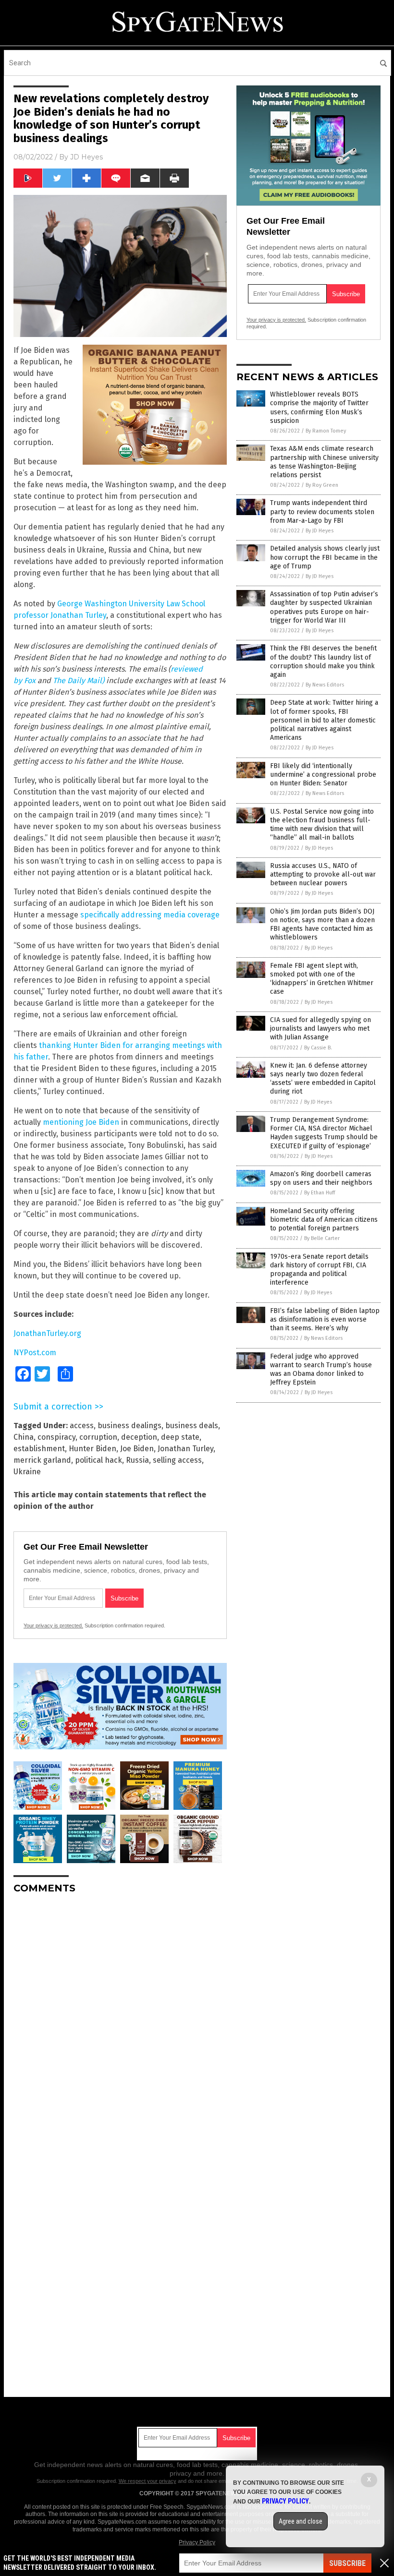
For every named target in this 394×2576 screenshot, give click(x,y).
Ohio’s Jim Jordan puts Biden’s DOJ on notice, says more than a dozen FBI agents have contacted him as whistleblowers (322, 925)
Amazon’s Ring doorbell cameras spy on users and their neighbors (321, 1178)
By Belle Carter (322, 1238)
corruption (98, 1437)
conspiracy (56, 1437)
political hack (98, 1460)
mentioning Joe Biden (81, 1122)
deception (139, 1437)
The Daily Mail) (79, 680)
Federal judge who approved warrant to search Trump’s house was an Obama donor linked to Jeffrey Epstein (321, 1370)
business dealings (129, 1426)
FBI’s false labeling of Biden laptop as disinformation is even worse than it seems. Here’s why (325, 1319)
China (24, 1437)
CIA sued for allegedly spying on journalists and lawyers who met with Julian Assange (320, 1029)
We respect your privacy (148, 2481)
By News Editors (325, 685)
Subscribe (347, 2563)
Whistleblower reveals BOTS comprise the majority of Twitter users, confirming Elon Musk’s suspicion (319, 408)
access (82, 1426)
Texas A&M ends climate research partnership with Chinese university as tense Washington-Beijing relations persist (324, 462)
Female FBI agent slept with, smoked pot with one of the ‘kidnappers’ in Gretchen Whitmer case (322, 979)
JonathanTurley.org (47, 1333)
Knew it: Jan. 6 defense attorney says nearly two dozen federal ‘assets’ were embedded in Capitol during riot (323, 1079)
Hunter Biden (92, 1449)
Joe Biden (137, 1449)
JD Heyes (86, 157)
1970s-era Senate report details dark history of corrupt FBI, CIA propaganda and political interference (319, 1270)
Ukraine (27, 1472)
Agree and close (301, 2521)
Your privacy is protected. (53, 1625)
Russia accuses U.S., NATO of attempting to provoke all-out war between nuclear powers (323, 874)
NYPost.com (35, 1353)
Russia (137, 1460)
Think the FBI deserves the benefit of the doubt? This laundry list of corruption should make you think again (323, 662)
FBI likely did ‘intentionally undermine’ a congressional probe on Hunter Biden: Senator (323, 775)
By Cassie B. (318, 1048)
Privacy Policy (197, 2542)
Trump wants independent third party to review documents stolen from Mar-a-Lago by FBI (322, 512)
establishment (39, 1449)
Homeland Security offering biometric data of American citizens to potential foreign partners (324, 1220)
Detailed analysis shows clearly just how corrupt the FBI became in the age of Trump (325, 557)
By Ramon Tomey (326, 431)
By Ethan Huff (320, 1193)
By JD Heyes (320, 531)
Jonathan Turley (185, 1449)
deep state (180, 1437)
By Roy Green (322, 485)
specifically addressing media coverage (150, 915)
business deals (192, 1426)
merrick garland (42, 1460)
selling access (177, 1460)
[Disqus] (120, 2022)
